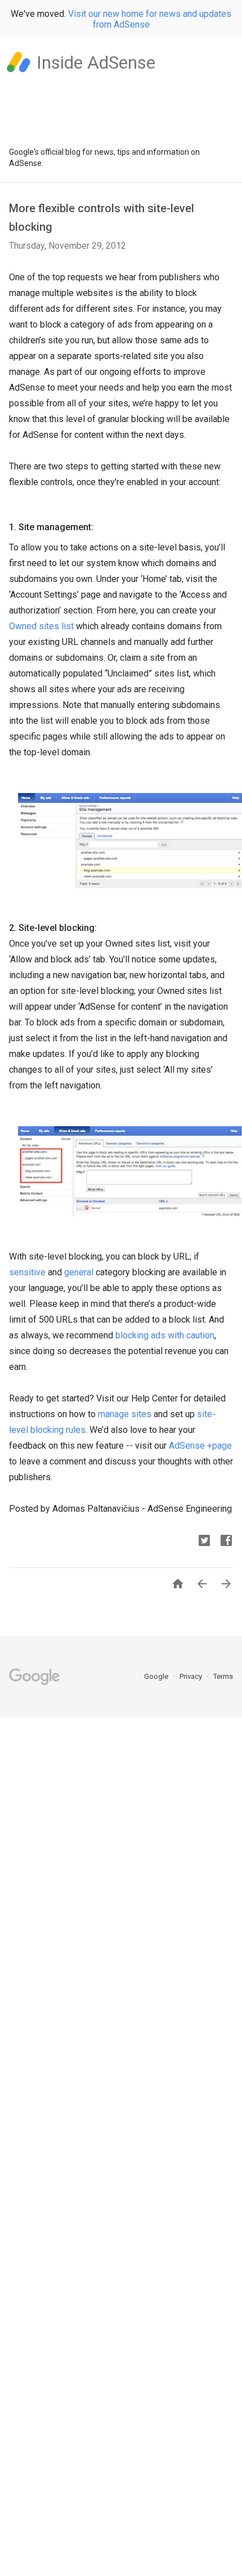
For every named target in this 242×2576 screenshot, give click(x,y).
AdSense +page (200, 1446)
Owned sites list (41, 626)
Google (157, 1676)
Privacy (192, 1676)
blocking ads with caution (165, 1335)
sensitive (27, 1272)
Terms (223, 1676)
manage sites (125, 1414)
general (79, 1272)
